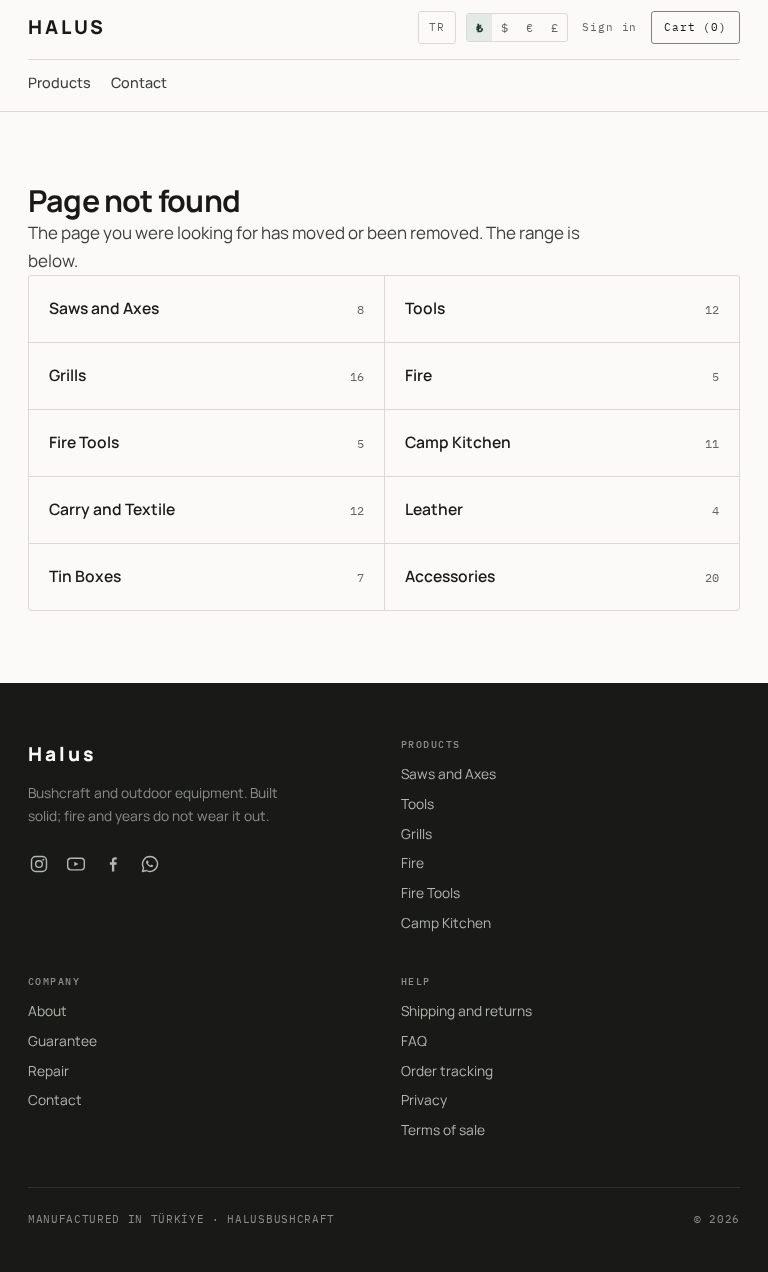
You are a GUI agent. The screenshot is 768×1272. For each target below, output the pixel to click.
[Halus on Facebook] (113, 864)
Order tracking (447, 1070)
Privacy (424, 1099)
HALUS (66, 27)
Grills (416, 833)
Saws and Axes (448, 773)
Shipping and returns (466, 1010)
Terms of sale (443, 1129)
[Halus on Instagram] (39, 864)
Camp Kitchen (446, 922)
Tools (417, 803)
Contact (139, 82)
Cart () (695, 27)
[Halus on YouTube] (76, 864)
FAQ (414, 1040)
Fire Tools (430, 892)
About (47, 1010)
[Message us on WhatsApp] (150, 864)
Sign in (609, 27)
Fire (412, 862)
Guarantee (62, 1040)
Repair (48, 1070)
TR (437, 27)
